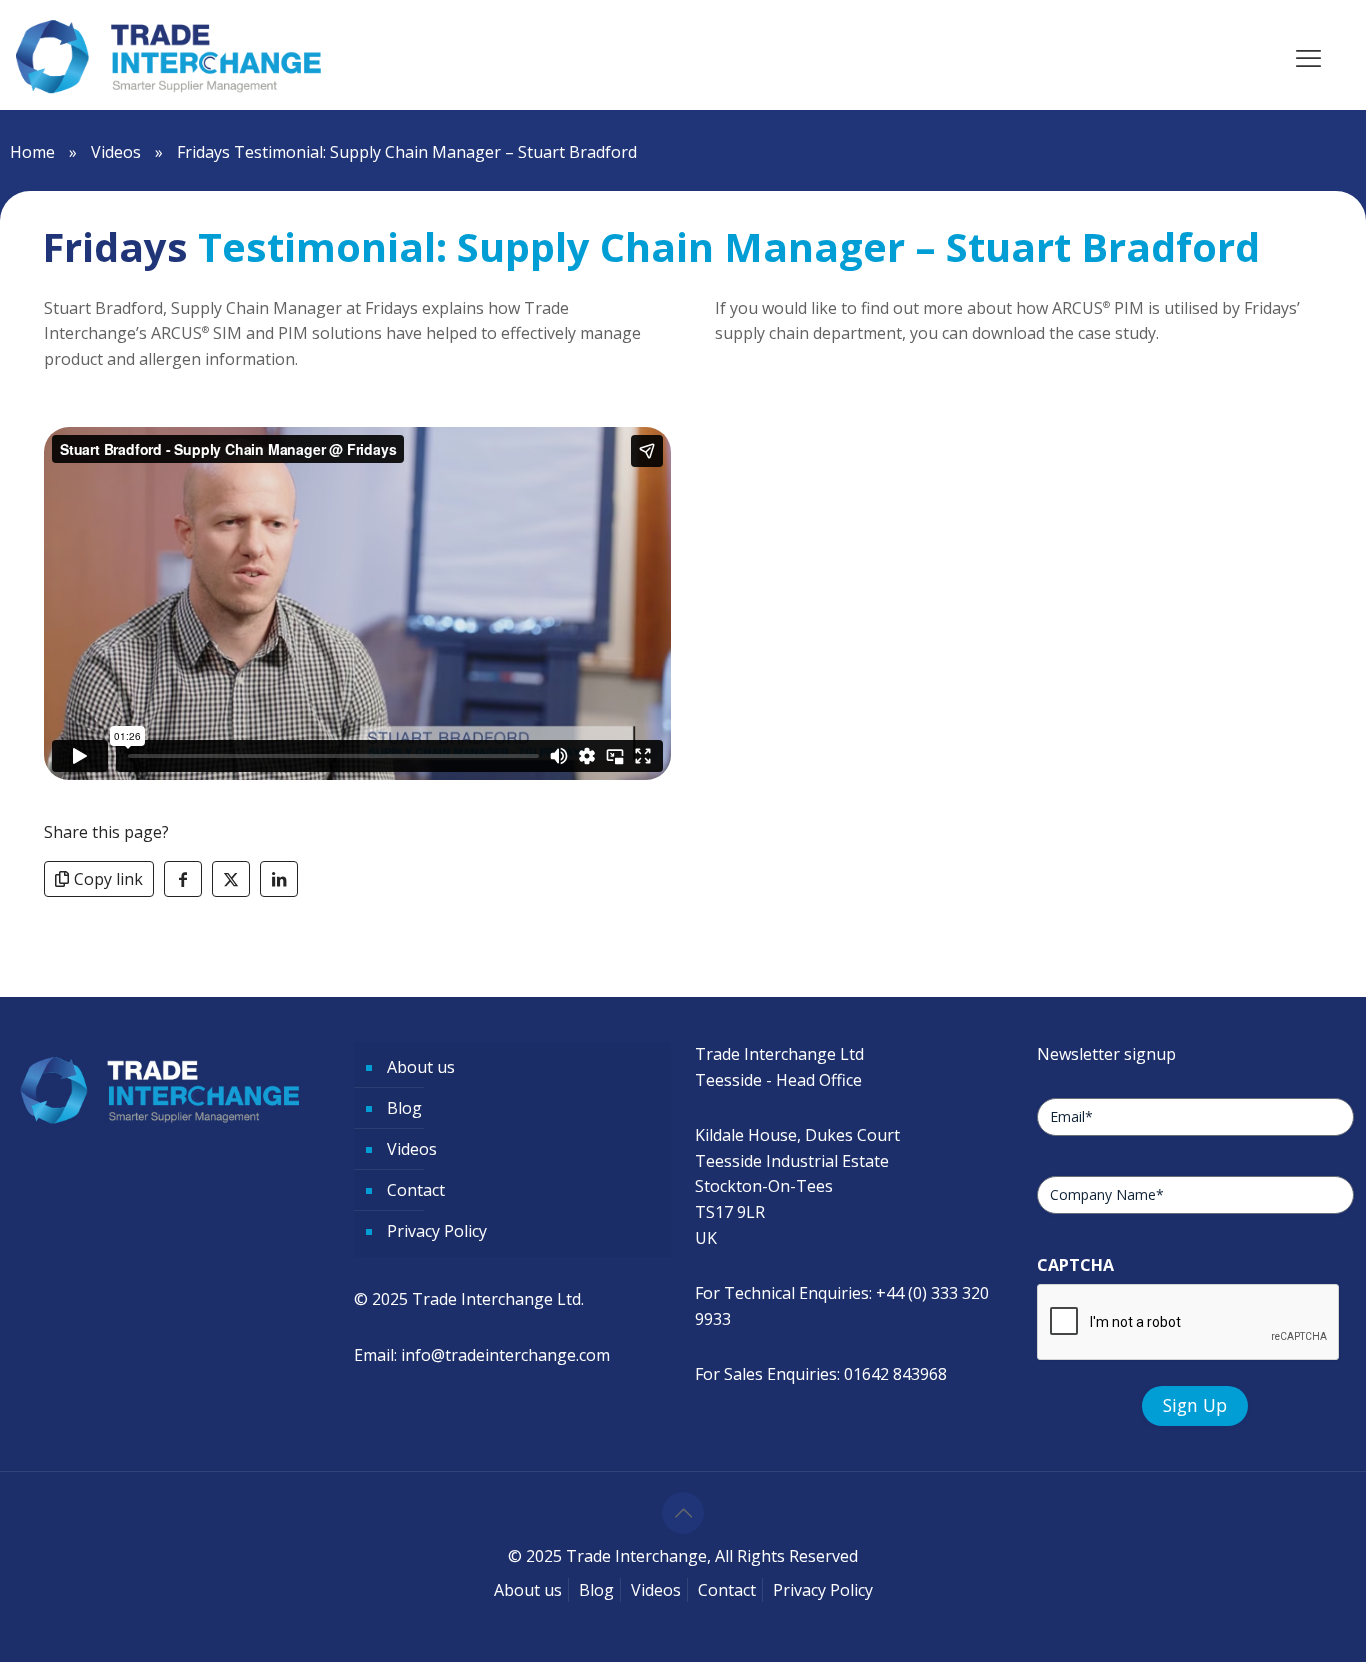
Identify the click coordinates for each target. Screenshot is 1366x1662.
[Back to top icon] (683, 1513)
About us (421, 1067)
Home (32, 152)
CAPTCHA (1075, 1265)
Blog (404, 1108)
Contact (416, 1190)
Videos (116, 152)
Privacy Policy (437, 1231)
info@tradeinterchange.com (505, 1355)
